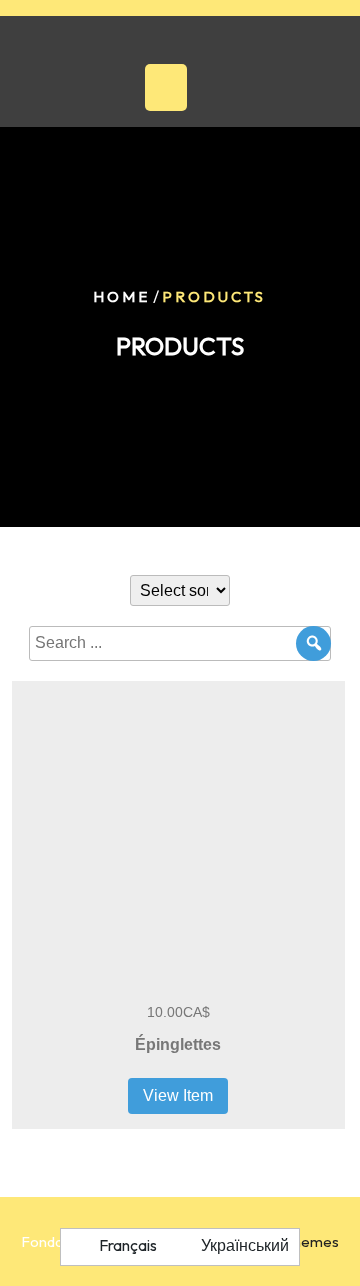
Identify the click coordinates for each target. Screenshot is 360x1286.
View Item (178, 1095)
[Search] (313, 643)
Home (121, 296)
